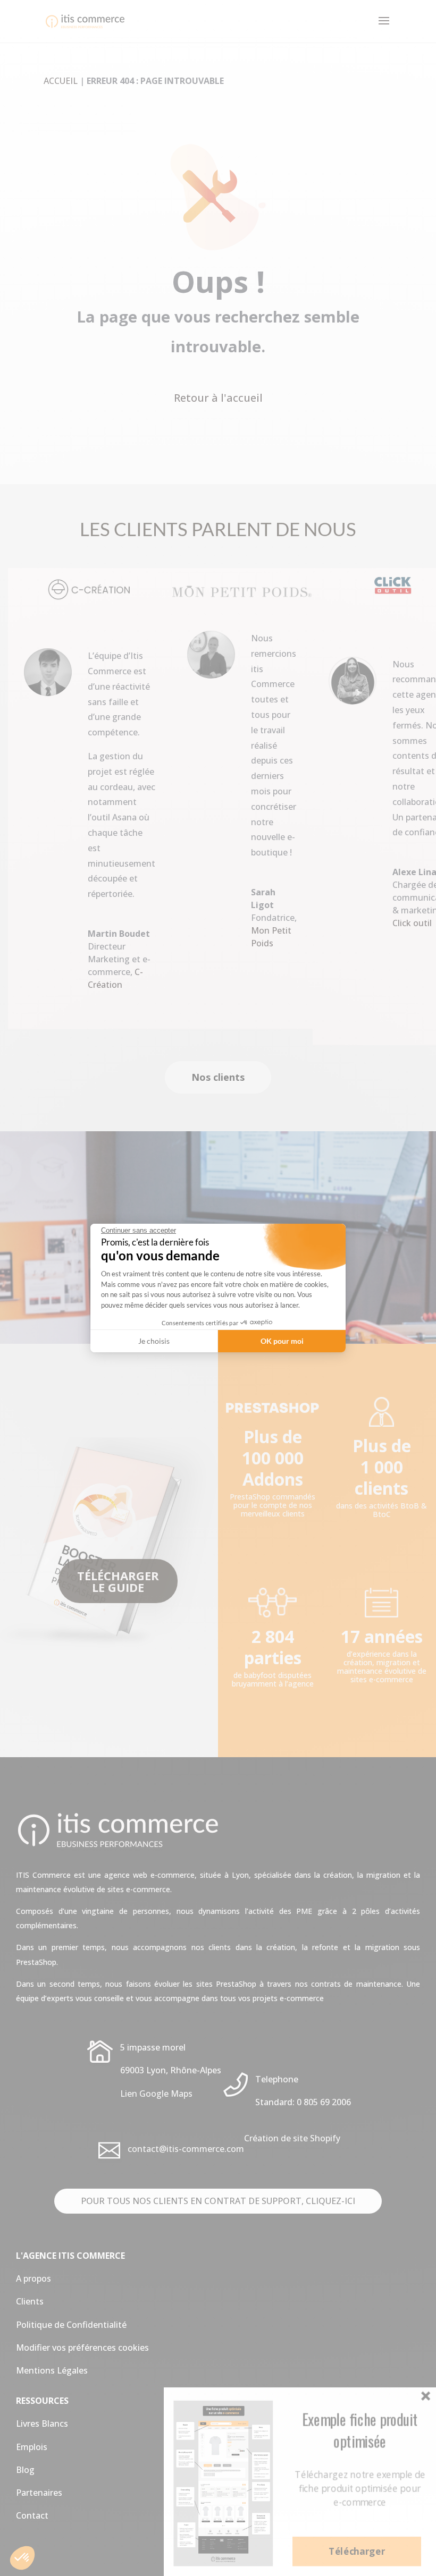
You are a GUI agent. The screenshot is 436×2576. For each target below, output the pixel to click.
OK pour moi (282, 1341)
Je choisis (154, 1341)
